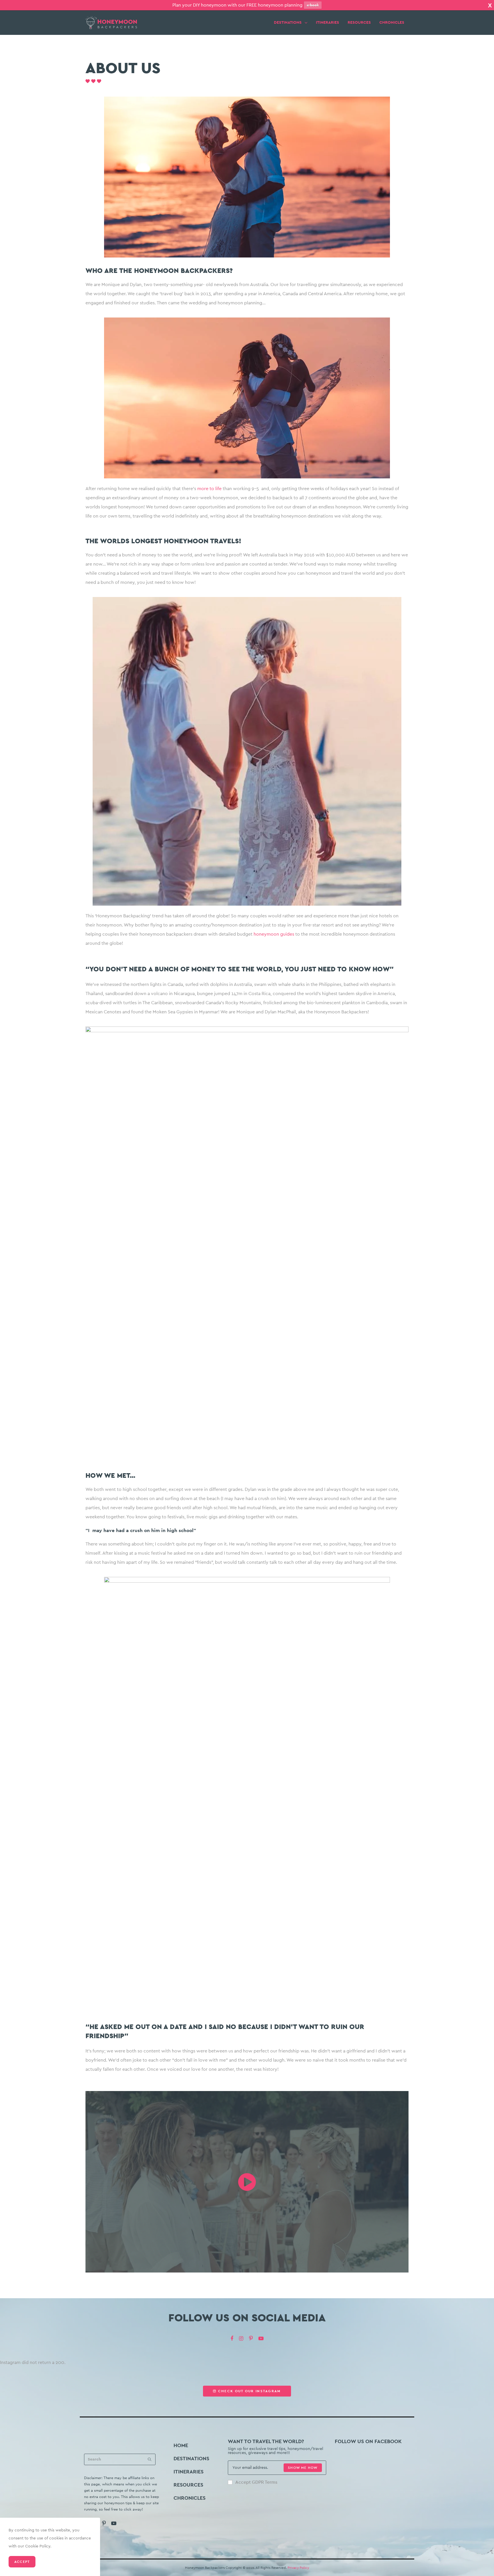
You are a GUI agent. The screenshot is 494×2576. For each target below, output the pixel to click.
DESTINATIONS (288, 23)
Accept (22, 2562)
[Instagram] (241, 2339)
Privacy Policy (298, 2568)
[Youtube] (261, 2339)
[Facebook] (232, 2339)
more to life (209, 489)
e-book (313, 5)
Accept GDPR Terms (256, 2482)
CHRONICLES (392, 23)
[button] (247, 2391)
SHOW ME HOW (303, 2468)
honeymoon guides (274, 934)
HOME (181, 2445)
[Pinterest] (251, 2339)
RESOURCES (359, 23)
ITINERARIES (327, 23)
